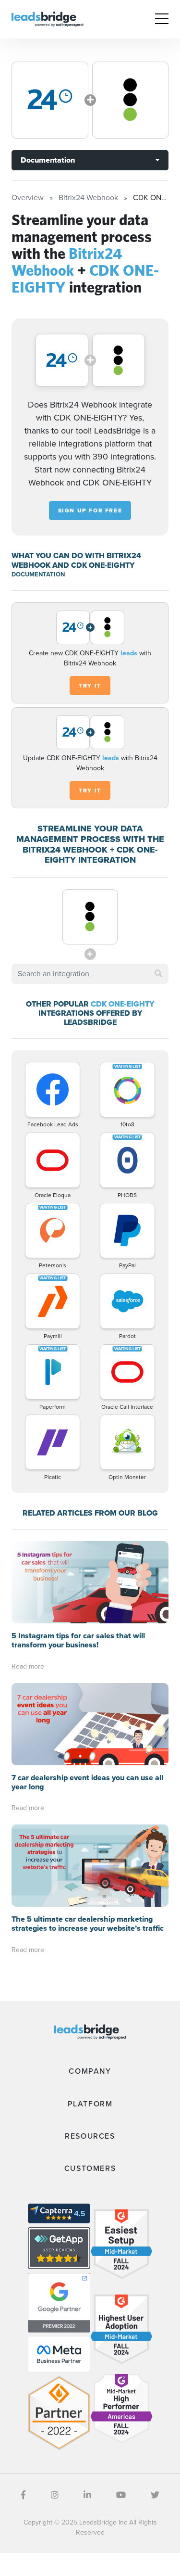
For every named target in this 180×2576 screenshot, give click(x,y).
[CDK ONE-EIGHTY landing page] (131, 100)
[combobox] (90, 974)
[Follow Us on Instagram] (55, 2495)
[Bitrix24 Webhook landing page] (50, 100)
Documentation (48, 160)
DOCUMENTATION (38, 574)
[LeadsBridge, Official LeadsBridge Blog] (48, 19)
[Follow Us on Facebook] (23, 2495)
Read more (28, 1666)
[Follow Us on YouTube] (121, 2495)
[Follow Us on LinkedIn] (87, 2495)
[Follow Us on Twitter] (155, 2495)
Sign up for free (90, 510)
